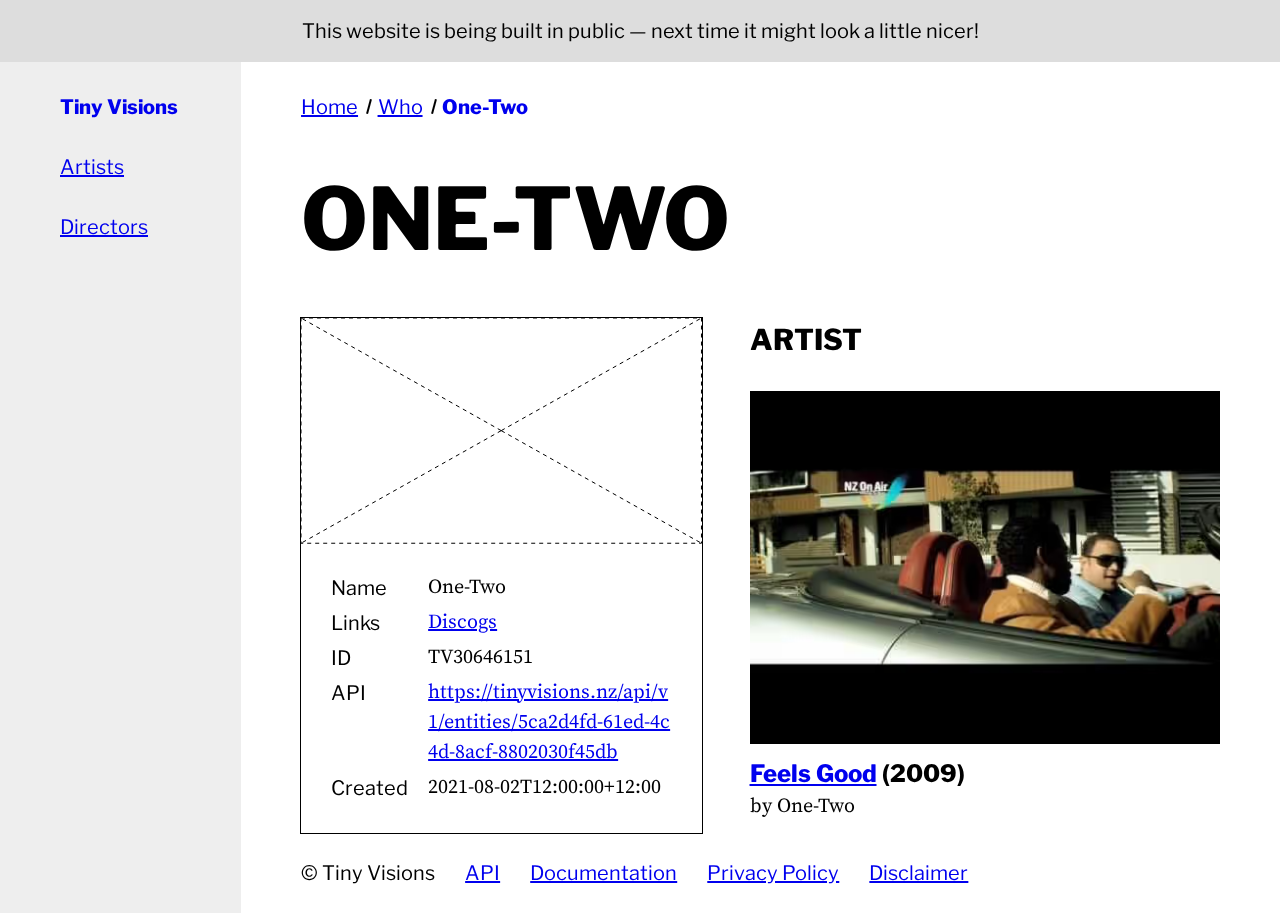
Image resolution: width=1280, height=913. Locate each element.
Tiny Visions (119, 107)
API (482, 873)
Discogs (462, 622)
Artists (92, 167)
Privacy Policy (773, 873)
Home (329, 107)
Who (400, 107)
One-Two (485, 107)
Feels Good (813, 773)
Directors (104, 227)
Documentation (603, 873)
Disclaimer (918, 873)
